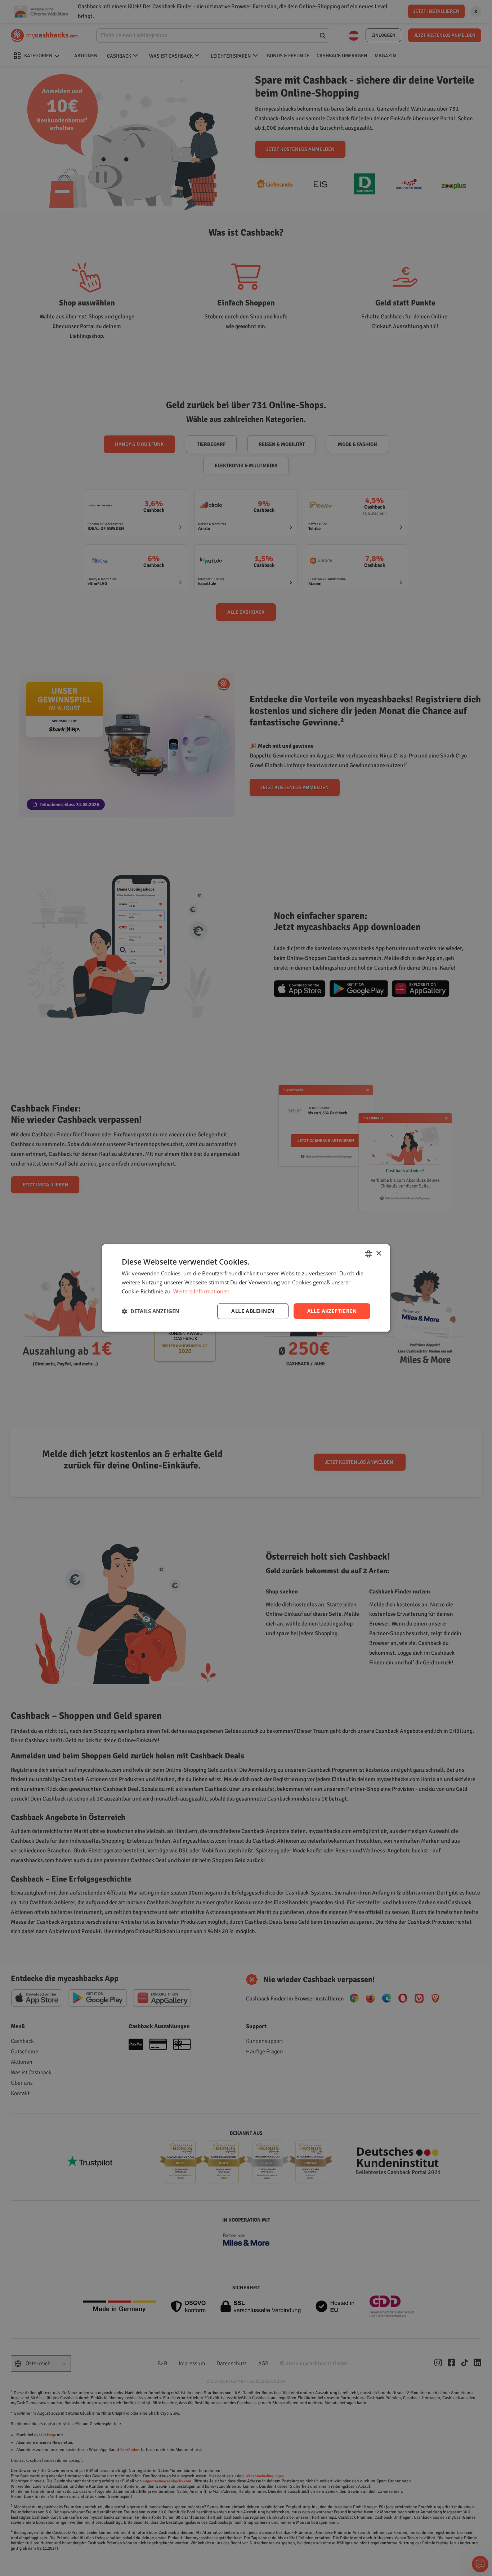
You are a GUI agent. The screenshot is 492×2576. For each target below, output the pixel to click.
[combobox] (368, 1254)
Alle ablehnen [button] (253, 1311)
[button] (151, 1311)
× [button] (378, 1254)
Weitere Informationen (201, 1291)
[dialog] (246, 1288)
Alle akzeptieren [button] (332, 1311)
